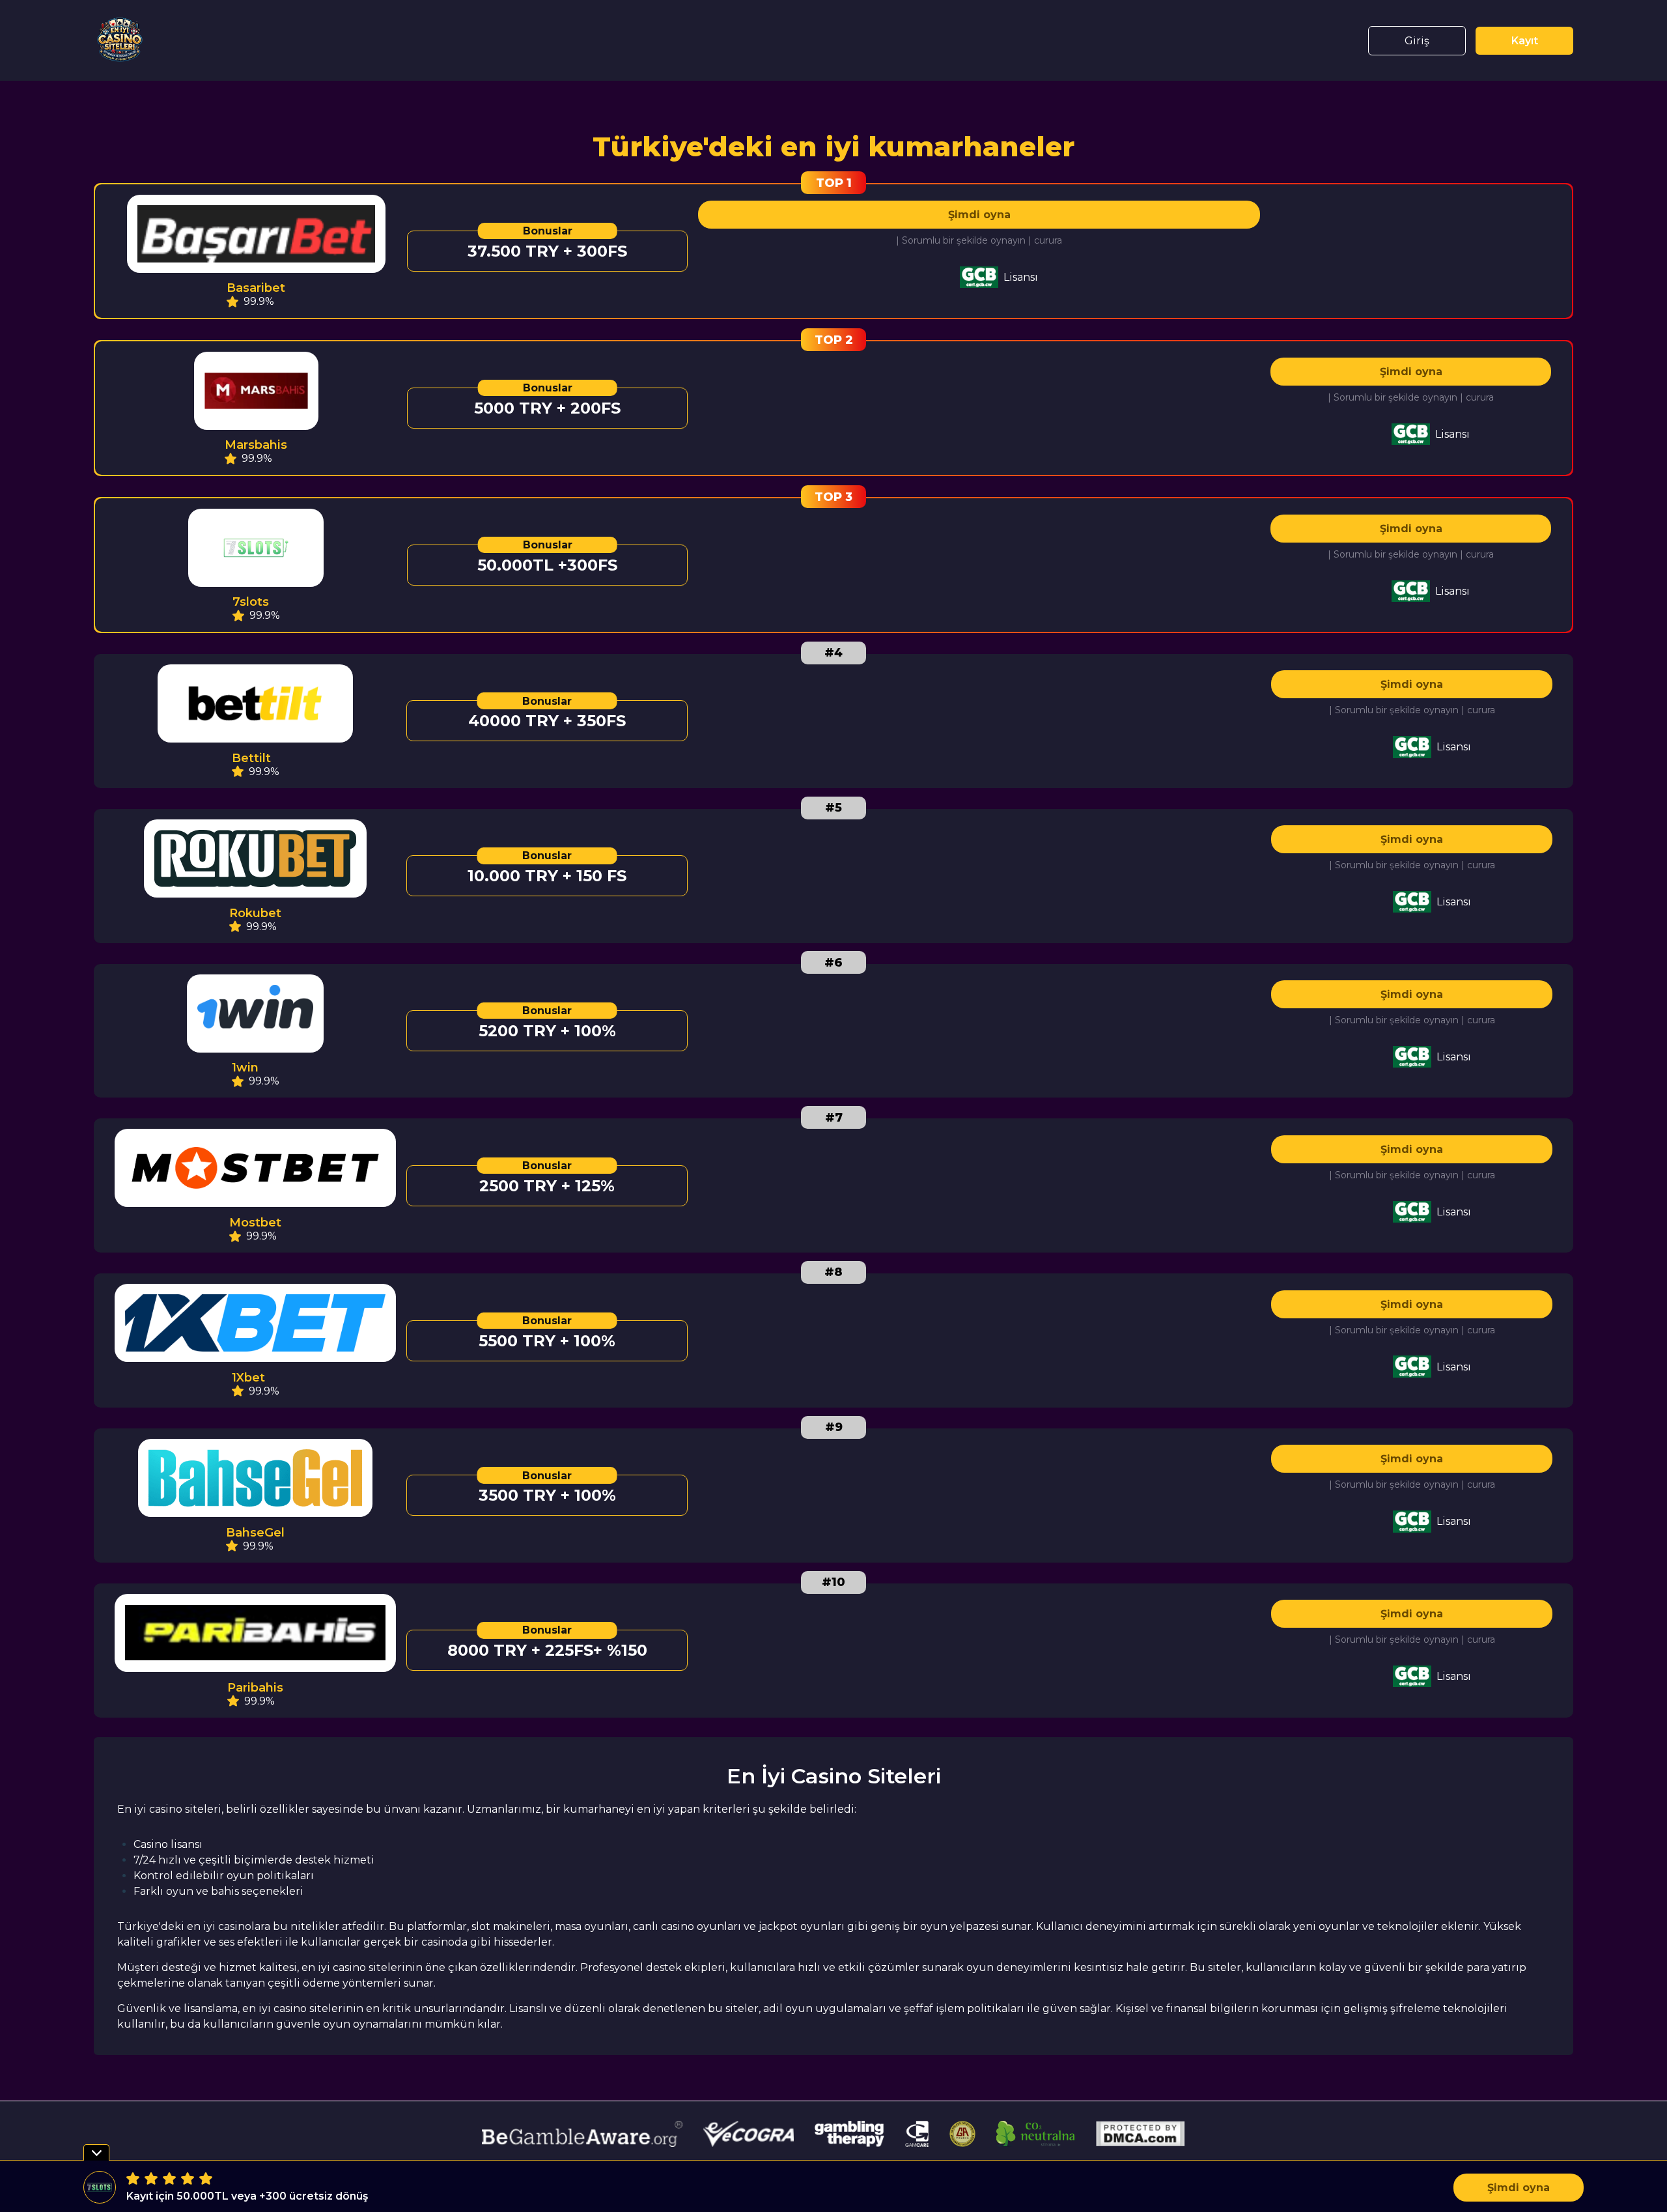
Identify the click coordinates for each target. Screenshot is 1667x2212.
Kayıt (1525, 41)
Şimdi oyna (979, 215)
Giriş (1417, 41)
